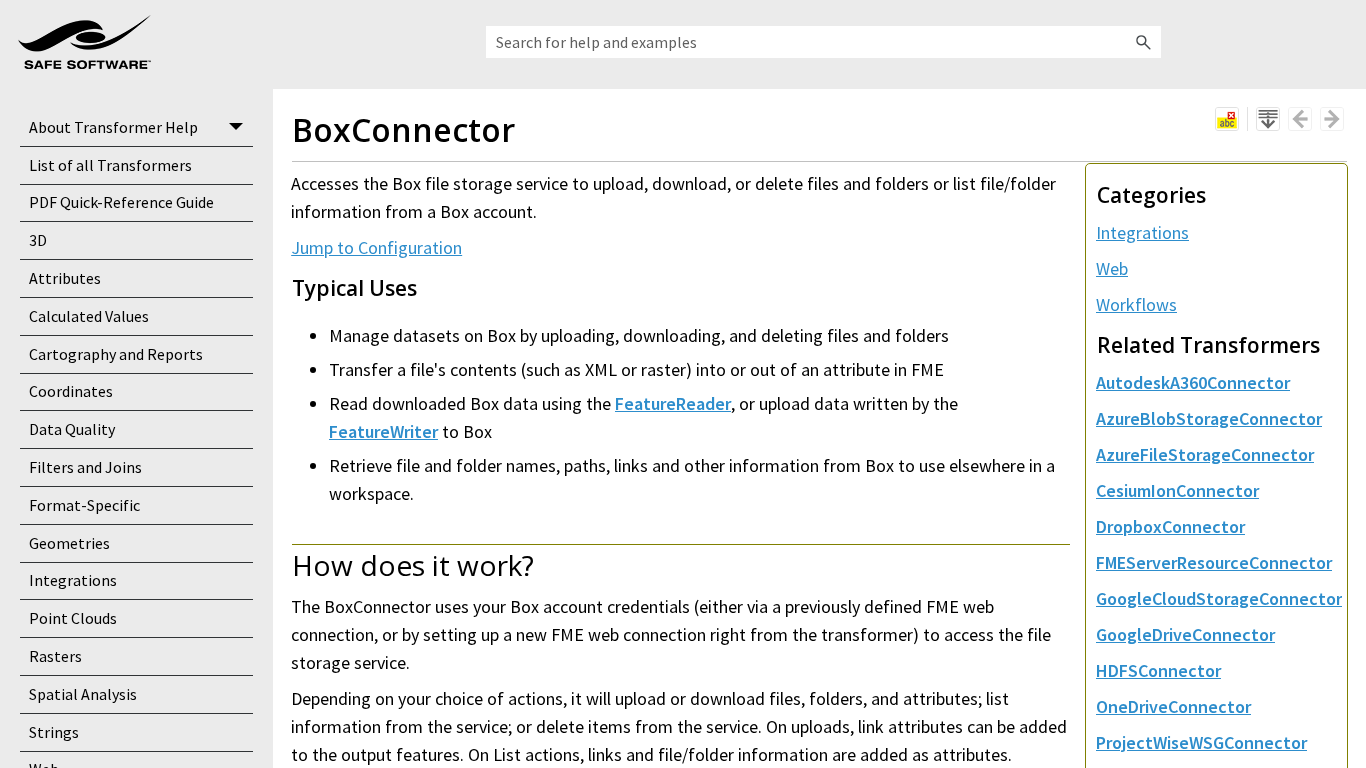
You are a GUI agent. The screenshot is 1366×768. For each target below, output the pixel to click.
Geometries (69, 543)
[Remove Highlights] (1227, 119)
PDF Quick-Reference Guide (121, 202)
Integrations (73, 580)
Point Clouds (73, 618)
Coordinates (71, 391)
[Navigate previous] (1300, 119)
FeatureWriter (383, 431)
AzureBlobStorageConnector (1209, 418)
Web (1112, 268)
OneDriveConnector (1173, 706)
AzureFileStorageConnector (1205, 454)
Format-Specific (84, 505)
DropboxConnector (1170, 526)
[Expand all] (1268, 119)
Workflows (1136, 304)
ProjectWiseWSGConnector (1201, 742)
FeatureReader (673, 403)
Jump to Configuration (376, 247)
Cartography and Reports (116, 354)
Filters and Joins (85, 467)
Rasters (55, 656)
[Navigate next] (1332, 119)
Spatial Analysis (83, 694)
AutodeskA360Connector (1193, 382)
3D (38, 240)
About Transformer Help (113, 127)
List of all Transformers (110, 165)
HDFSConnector (1158, 670)
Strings (54, 732)
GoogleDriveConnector (1185, 634)
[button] (1143, 42)
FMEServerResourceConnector (1214, 562)
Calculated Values (89, 316)
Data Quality (72, 429)
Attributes (65, 278)
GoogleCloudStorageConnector (1219, 598)
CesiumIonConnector (1177, 490)
